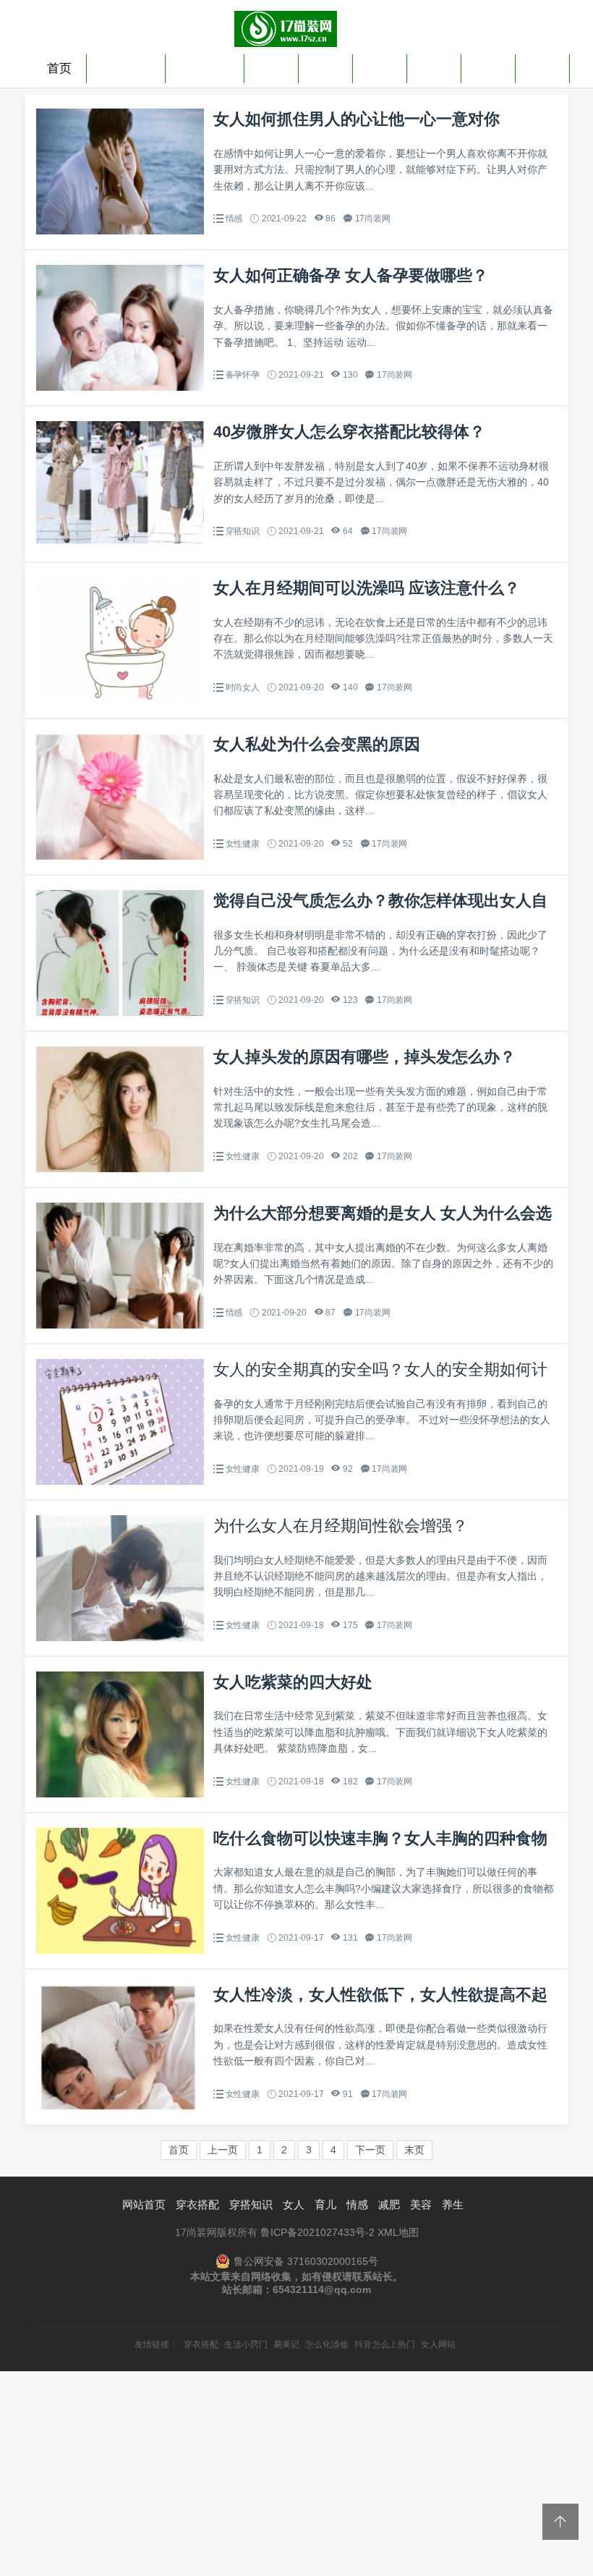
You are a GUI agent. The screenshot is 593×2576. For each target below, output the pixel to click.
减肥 (434, 68)
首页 (59, 68)
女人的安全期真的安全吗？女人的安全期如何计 (380, 1369)
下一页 (370, 2150)
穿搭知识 (205, 68)
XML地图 (398, 2232)
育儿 (325, 68)
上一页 (223, 2150)
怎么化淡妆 (327, 2344)
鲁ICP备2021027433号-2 (317, 2232)
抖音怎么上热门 (385, 2344)
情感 (380, 68)
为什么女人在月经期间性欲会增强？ (341, 1526)
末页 (414, 2150)
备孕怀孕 (243, 375)
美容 (488, 68)
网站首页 (144, 2204)
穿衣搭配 (126, 68)
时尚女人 (243, 687)
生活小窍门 (246, 2344)
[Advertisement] (296, 2473)
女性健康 (243, 844)
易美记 (286, 2344)
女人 (271, 68)
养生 (542, 68)
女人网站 (438, 2344)
